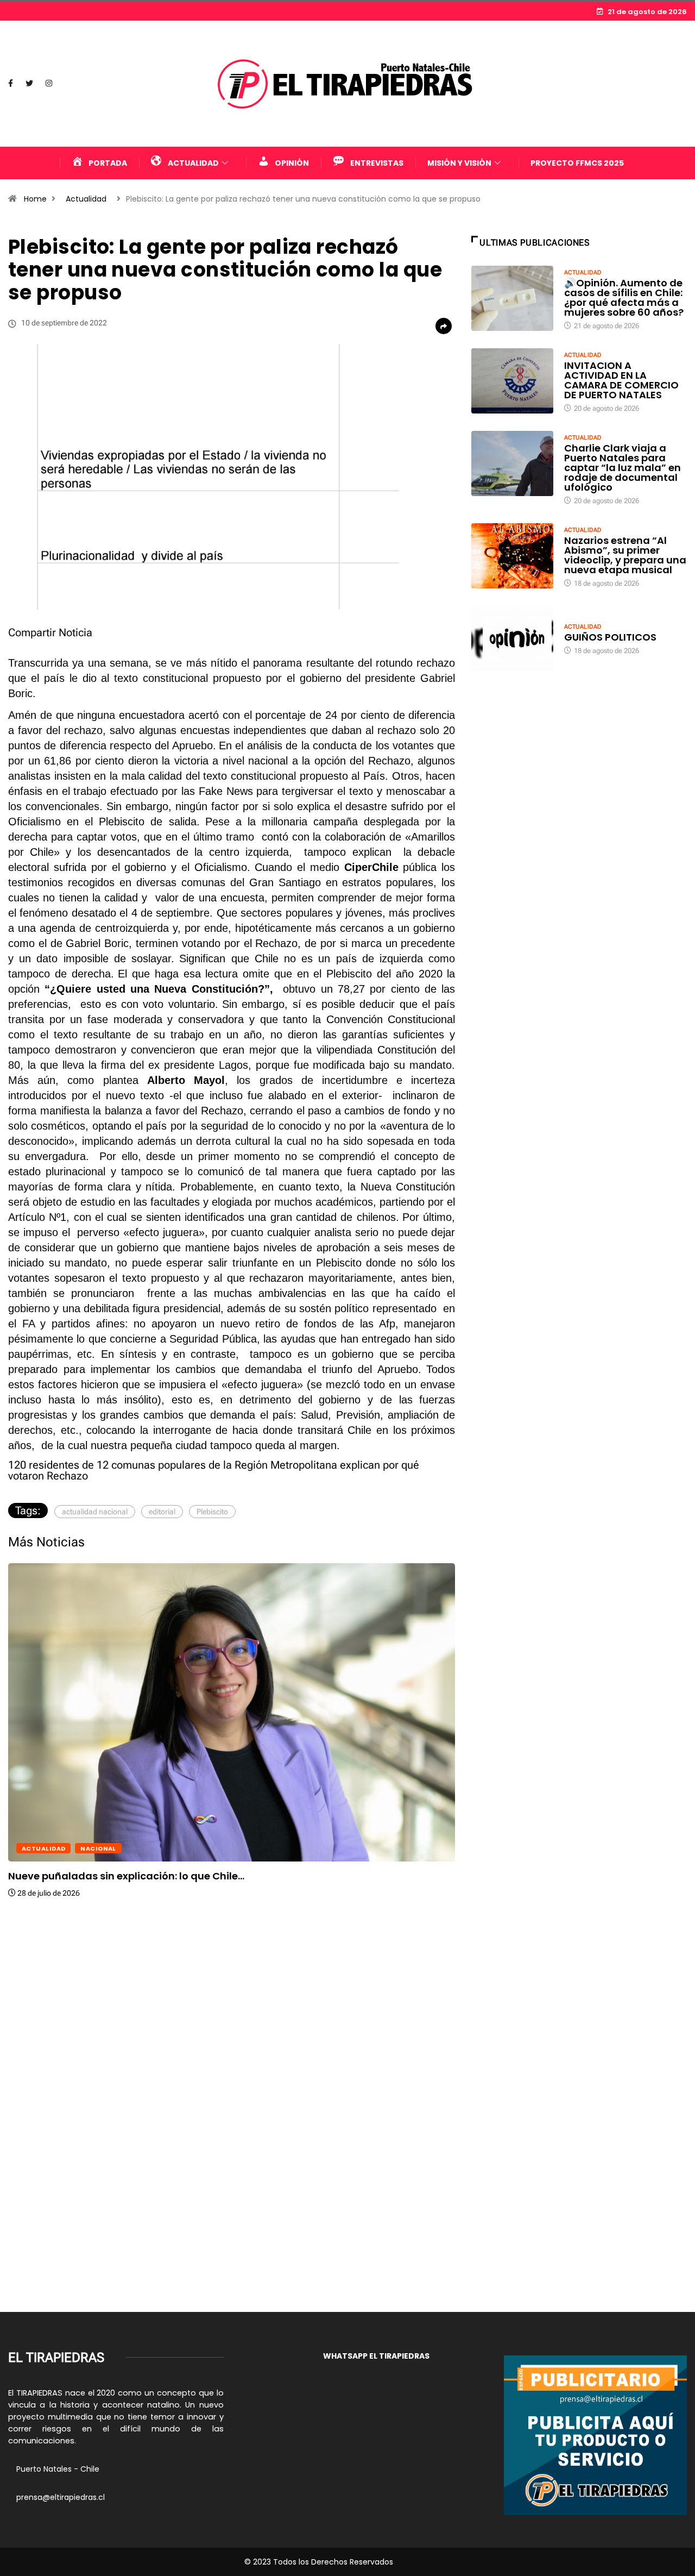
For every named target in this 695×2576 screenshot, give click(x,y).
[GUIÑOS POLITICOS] (512, 639)
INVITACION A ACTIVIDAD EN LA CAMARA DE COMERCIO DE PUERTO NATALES (621, 380)
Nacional (98, 1848)
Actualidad (86, 199)
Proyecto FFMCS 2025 (577, 163)
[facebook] (11, 84)
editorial (162, 1512)
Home (35, 199)
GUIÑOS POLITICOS (610, 637)
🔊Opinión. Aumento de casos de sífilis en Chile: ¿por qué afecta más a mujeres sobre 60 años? (624, 297)
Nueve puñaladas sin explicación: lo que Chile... (126, 1876)
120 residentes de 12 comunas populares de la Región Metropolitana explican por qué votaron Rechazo (214, 1470)
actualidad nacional (95, 1512)
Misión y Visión (459, 163)
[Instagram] (49, 84)
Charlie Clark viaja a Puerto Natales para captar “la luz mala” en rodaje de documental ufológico (623, 468)
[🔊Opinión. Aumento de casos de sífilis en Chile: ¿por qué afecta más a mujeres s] (512, 299)
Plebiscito (212, 1512)
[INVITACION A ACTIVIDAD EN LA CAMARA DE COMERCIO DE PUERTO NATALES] (512, 381)
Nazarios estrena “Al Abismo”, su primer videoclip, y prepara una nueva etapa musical (625, 555)
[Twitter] (29, 84)
